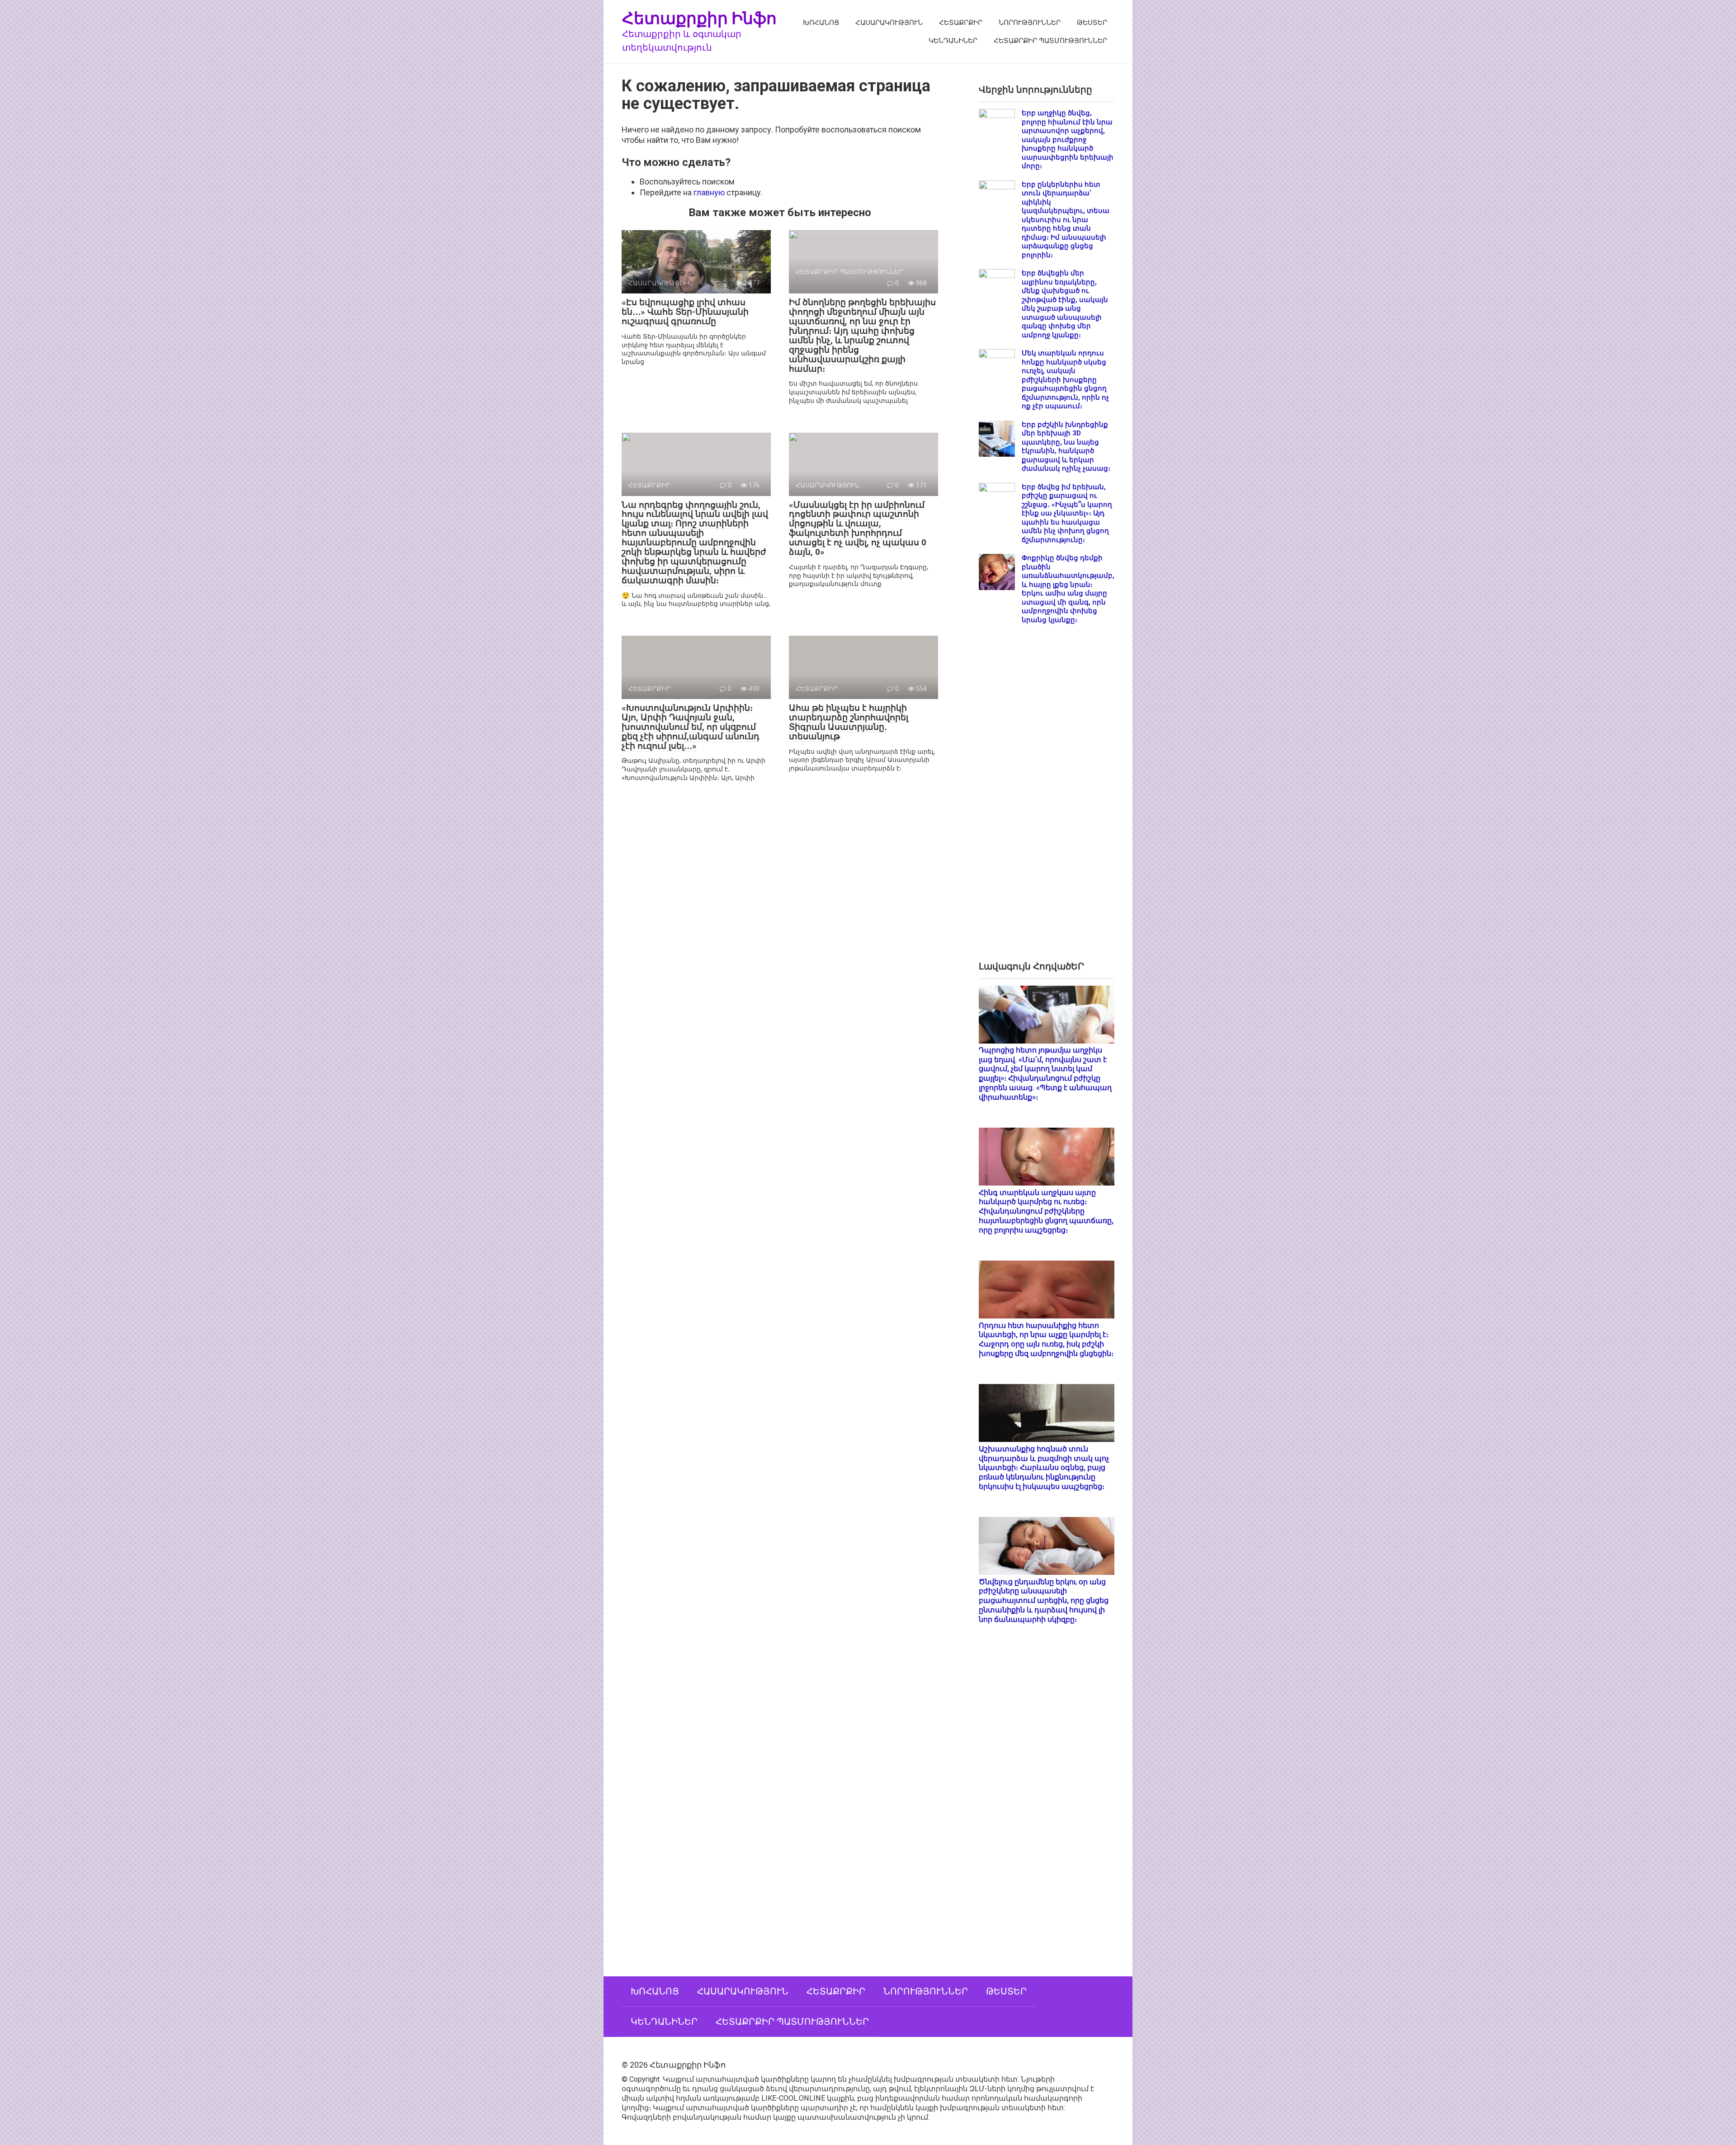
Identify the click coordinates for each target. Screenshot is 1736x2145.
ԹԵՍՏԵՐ (1092, 23)
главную (709, 192)
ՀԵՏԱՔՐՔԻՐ (961, 23)
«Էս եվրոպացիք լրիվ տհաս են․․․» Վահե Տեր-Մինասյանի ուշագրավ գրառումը (685, 312)
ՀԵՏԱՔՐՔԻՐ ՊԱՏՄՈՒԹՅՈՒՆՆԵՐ (1050, 41)
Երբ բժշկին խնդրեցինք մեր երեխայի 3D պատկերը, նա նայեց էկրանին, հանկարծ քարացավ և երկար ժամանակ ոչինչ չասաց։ (1066, 447)
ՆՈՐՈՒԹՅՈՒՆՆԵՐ (1030, 23)
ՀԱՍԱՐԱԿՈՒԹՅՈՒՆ (889, 23)
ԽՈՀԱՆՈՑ (821, 23)
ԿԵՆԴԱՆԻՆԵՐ (953, 41)
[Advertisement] (1047, 800)
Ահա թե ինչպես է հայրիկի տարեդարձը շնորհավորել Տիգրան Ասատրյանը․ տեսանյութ (849, 722)
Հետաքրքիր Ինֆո (699, 18)
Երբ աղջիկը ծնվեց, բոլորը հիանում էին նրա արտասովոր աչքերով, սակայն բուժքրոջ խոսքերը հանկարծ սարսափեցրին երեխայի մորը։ (1068, 139)
